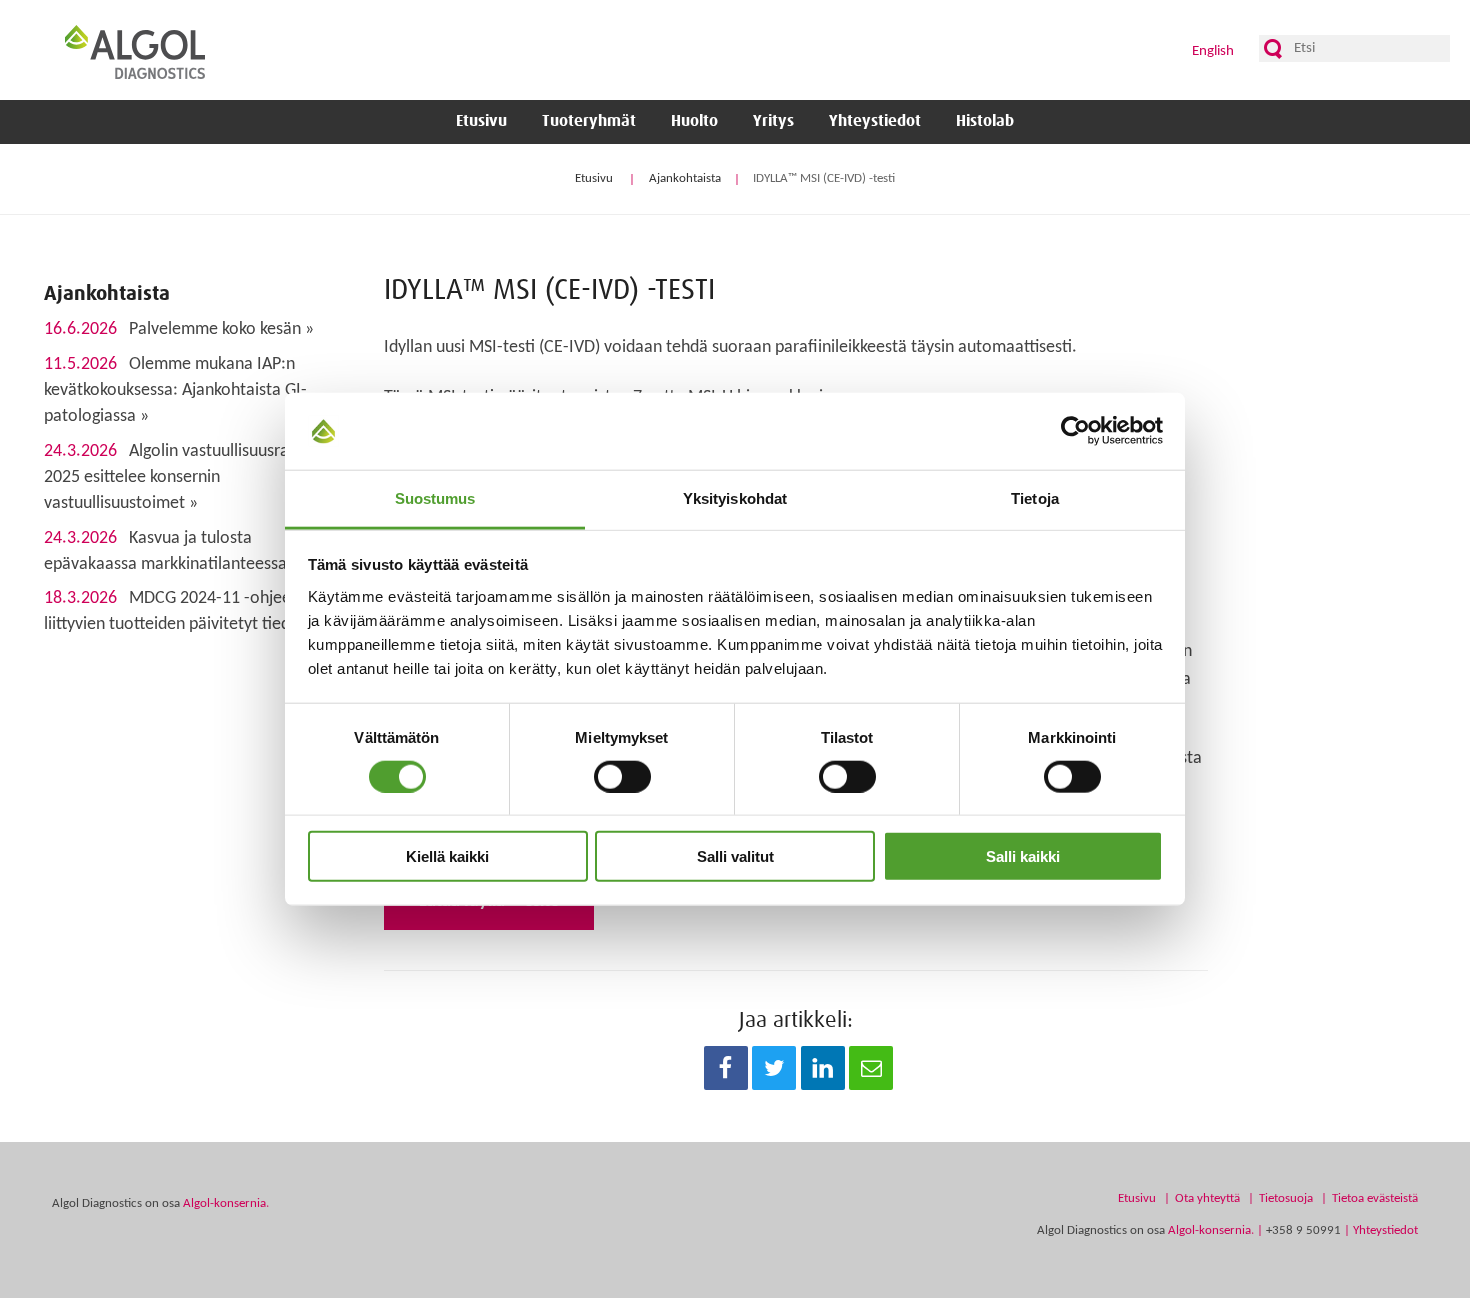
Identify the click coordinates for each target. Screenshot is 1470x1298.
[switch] (622, 776)
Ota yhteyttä (1207, 1198)
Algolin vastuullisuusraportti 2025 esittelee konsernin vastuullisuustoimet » (186, 477)
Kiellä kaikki (447, 856)
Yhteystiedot (875, 121)
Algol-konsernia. (226, 1203)
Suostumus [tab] (435, 498)
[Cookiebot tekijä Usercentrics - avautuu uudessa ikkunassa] (1075, 431)
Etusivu (481, 121)
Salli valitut (735, 856)
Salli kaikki (1023, 856)
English (1213, 51)
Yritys (773, 121)
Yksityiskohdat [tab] (735, 498)
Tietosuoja (1286, 1198)
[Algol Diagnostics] (135, 51)
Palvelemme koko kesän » (179, 329)
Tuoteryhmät (589, 121)
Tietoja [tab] (1035, 498)
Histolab (985, 121)
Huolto (694, 121)
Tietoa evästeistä (1375, 1198)
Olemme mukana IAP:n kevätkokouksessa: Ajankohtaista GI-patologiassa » (175, 390)
